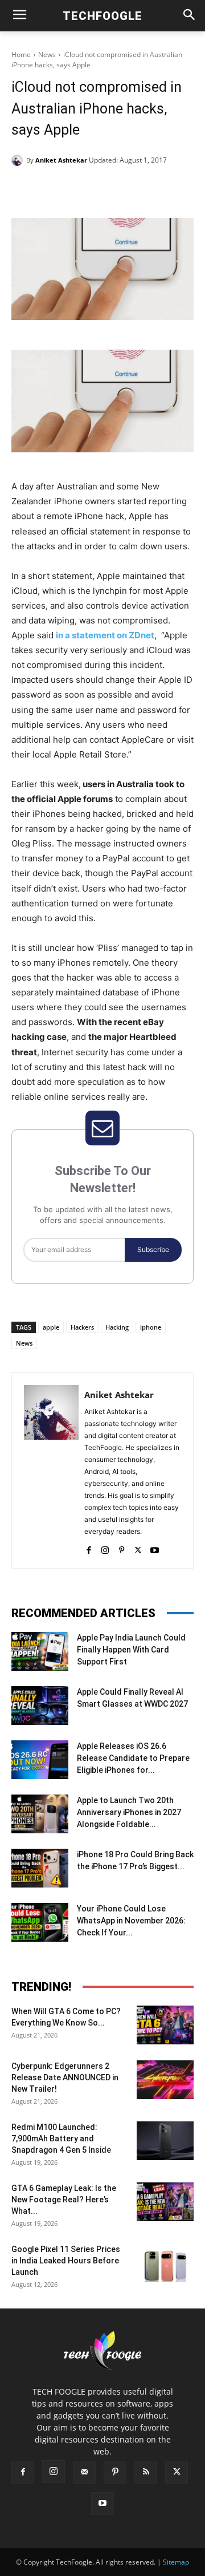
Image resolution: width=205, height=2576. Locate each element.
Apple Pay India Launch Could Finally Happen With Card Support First (131, 1650)
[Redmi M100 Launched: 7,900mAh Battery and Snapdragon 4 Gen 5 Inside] (165, 2141)
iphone (151, 1327)
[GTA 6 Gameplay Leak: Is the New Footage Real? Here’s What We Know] (165, 2202)
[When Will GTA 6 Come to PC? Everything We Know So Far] (165, 2025)
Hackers (82, 1327)
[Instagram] (105, 1548)
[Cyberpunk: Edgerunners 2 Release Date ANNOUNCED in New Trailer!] (165, 2080)
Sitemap (176, 2562)
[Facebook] (59, 189)
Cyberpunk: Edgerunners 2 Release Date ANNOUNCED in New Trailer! (65, 2077)
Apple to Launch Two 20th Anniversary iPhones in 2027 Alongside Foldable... (129, 1812)
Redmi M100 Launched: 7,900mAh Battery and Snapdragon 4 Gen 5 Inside (61, 2138)
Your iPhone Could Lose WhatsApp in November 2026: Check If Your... (131, 1921)
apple (51, 1327)
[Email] (163, 189)
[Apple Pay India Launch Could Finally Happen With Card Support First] (40, 1652)
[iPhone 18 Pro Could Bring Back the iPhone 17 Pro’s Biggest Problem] (40, 1868)
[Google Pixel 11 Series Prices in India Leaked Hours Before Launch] (165, 2263)
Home (21, 54)
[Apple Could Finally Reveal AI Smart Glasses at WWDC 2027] (40, 1706)
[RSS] (146, 2472)
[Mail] (84, 2472)
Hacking (117, 1327)
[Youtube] (155, 1548)
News (47, 54)
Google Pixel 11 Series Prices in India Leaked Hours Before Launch (66, 2261)
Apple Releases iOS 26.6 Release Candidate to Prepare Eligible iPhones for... (133, 1758)
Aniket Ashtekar (61, 160)
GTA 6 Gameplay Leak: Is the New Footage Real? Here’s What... (64, 2200)
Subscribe (153, 1249)
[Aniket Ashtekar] (19, 160)
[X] (85, 189)
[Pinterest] (111, 189)
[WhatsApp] (137, 189)
